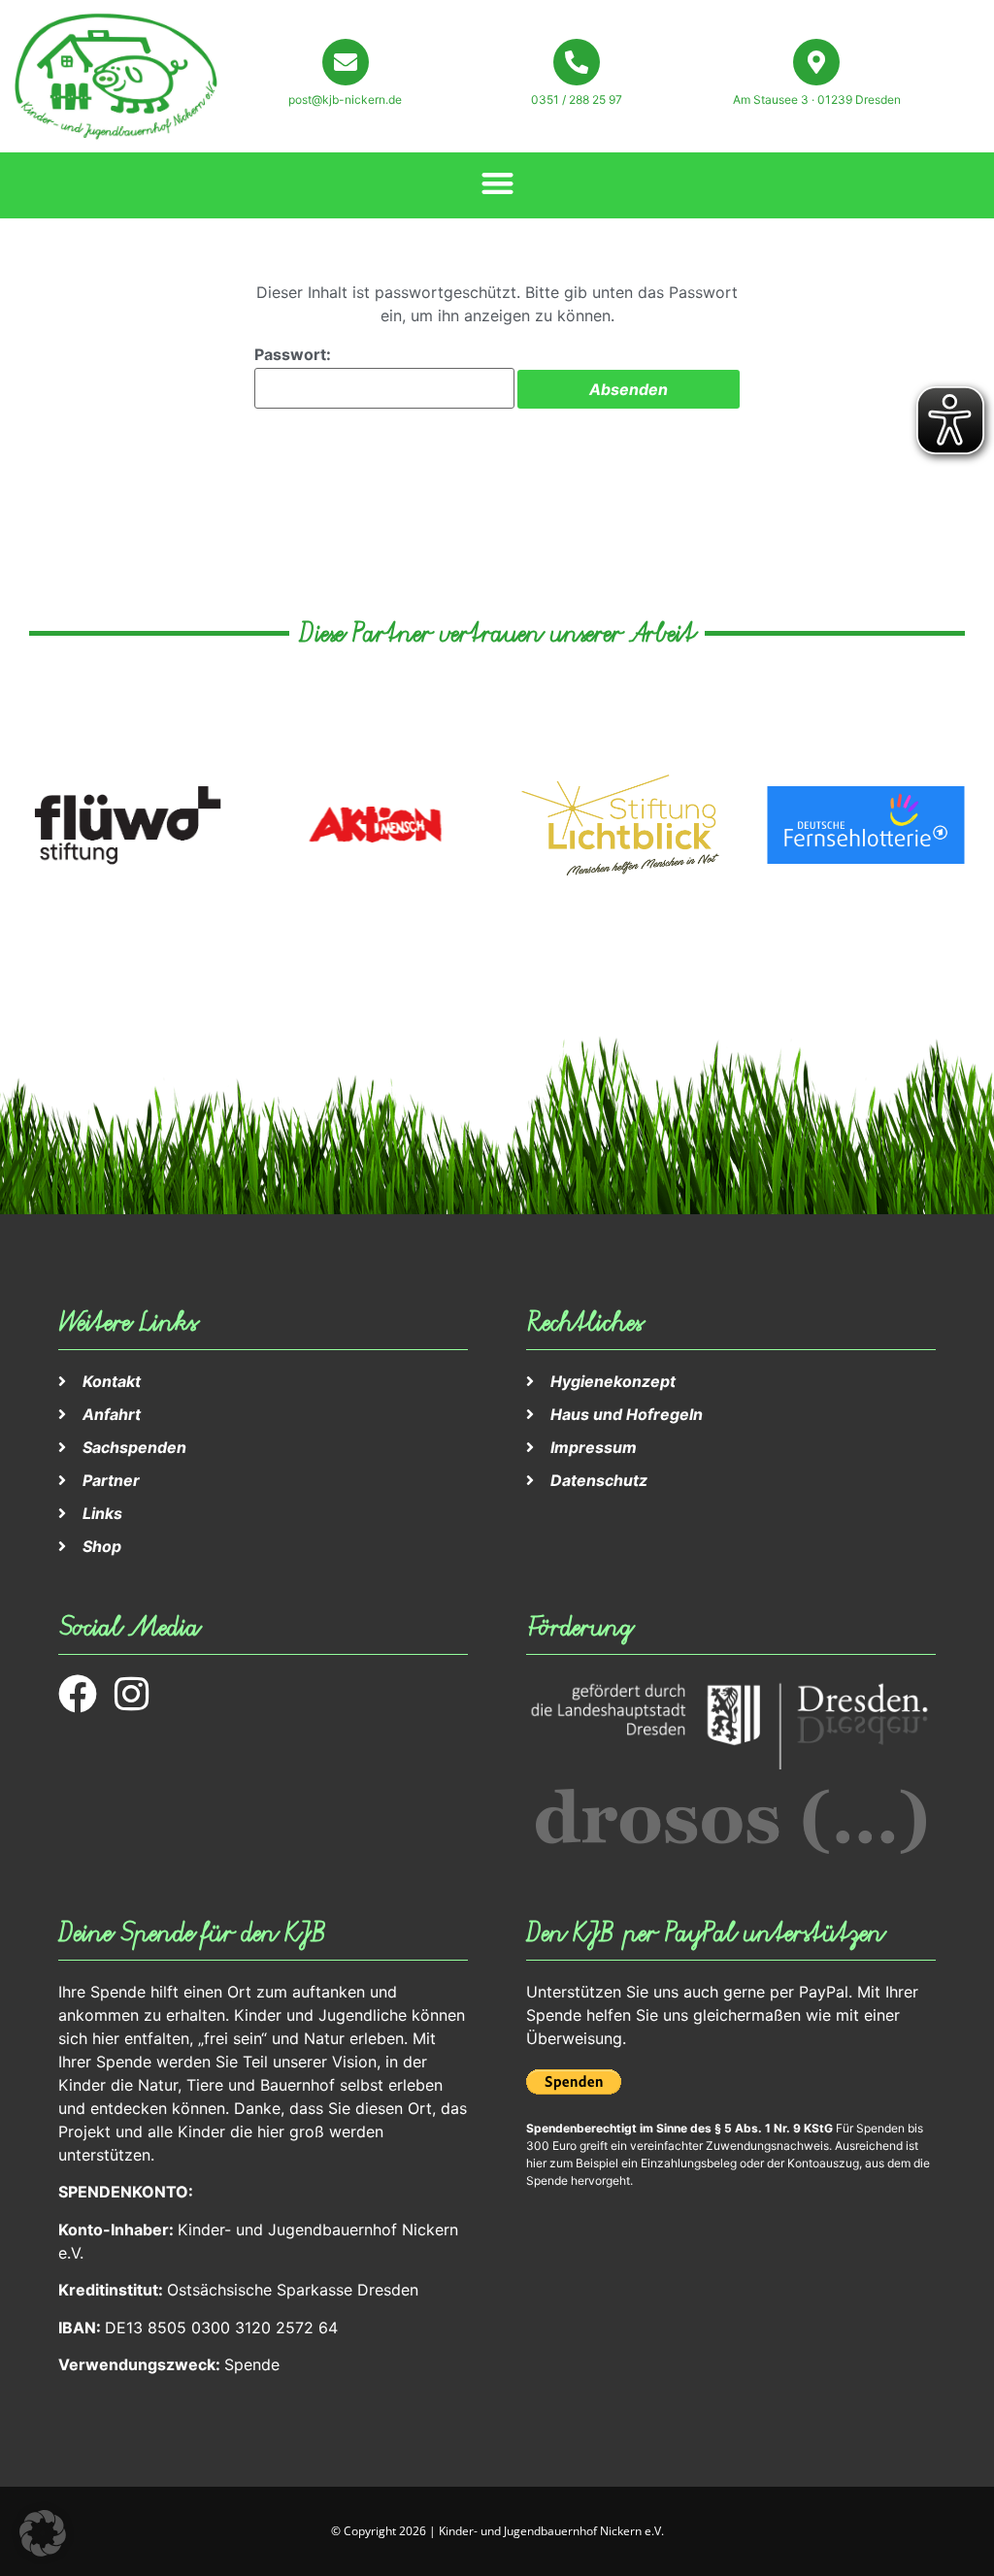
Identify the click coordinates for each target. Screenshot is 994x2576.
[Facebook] (78, 1694)
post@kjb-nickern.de (345, 99)
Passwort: (293, 354)
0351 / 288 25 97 (577, 99)
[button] (497, 183)
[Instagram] (131, 1694)
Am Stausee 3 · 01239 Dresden (817, 99)
